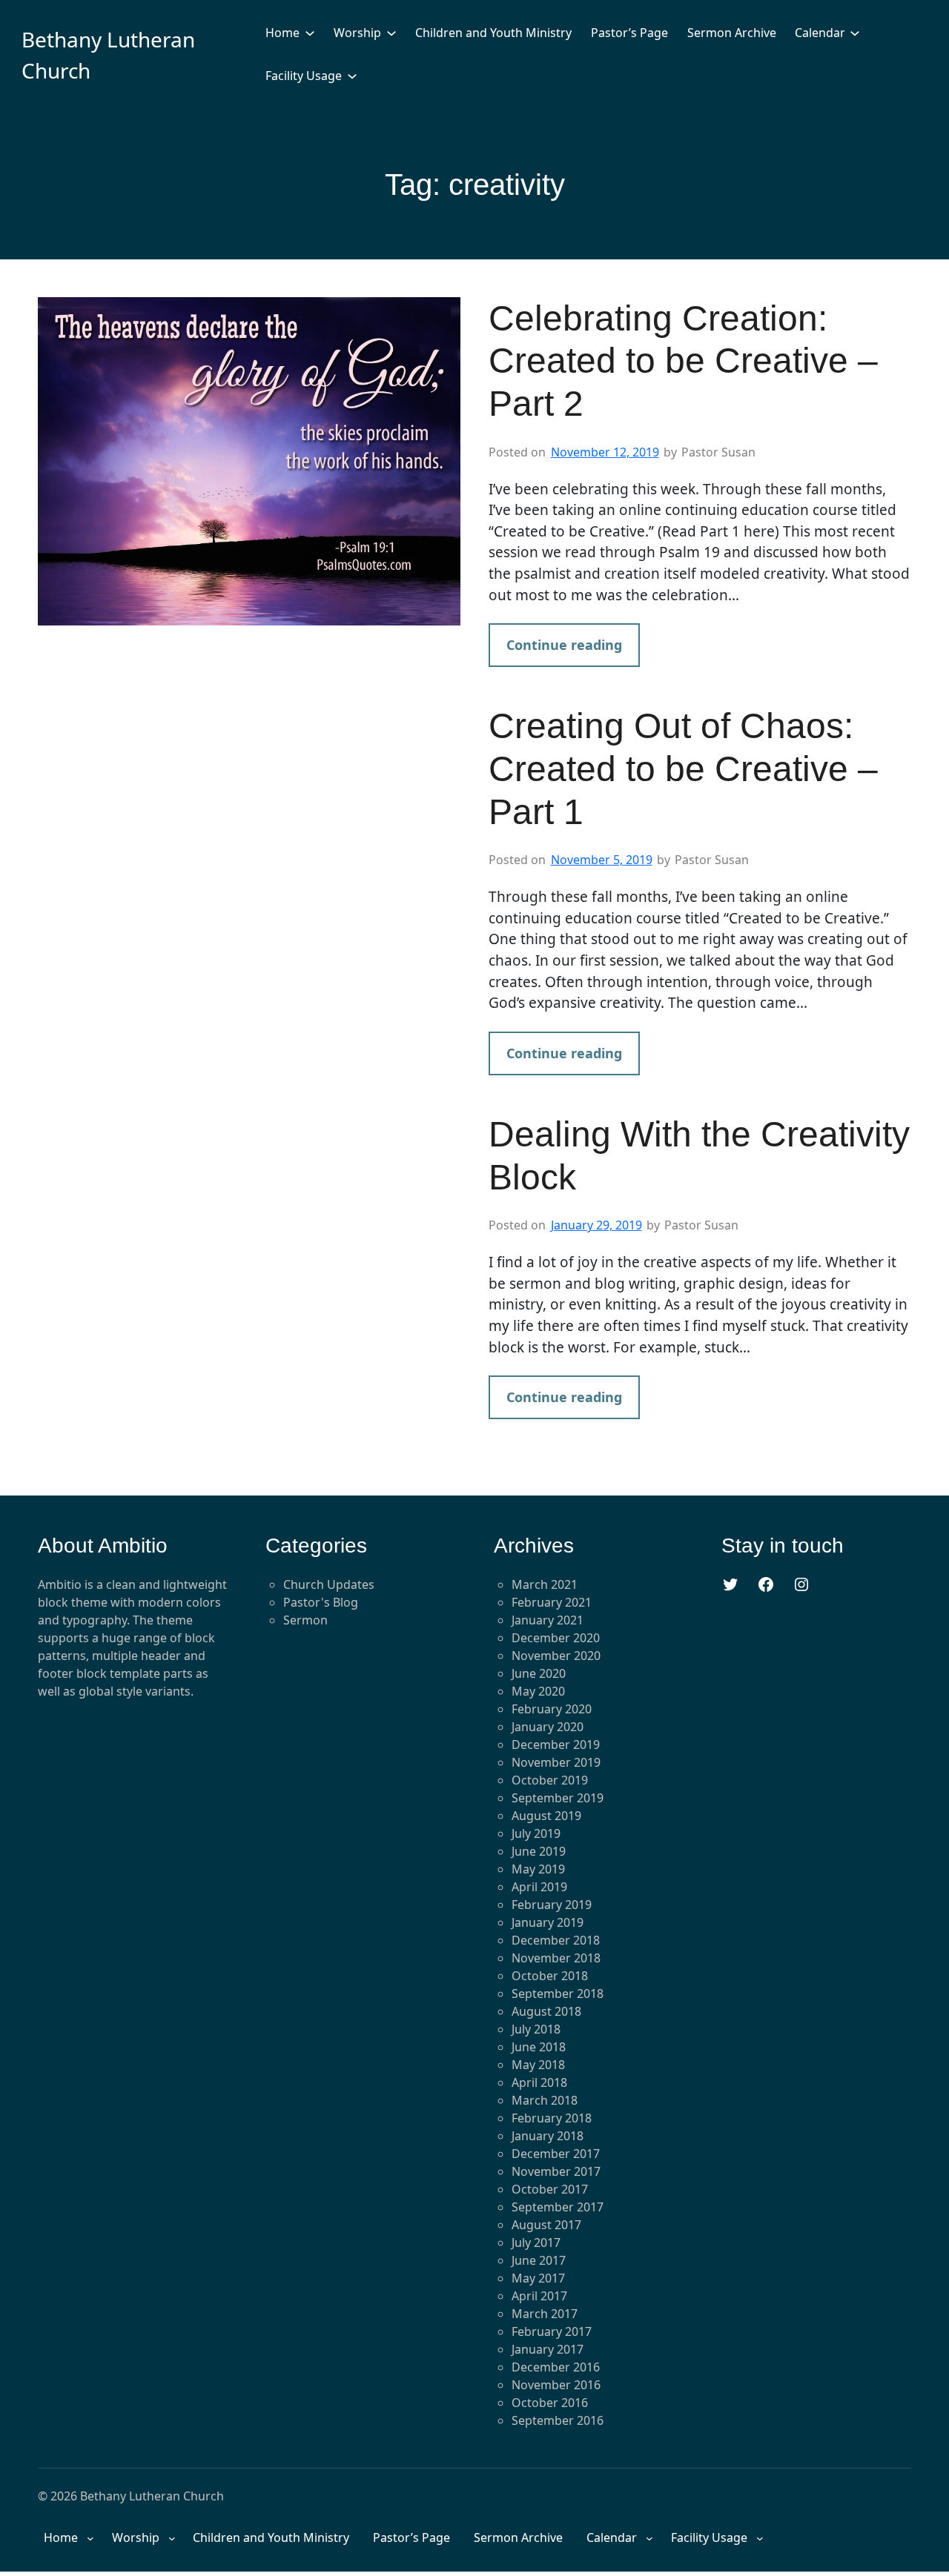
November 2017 (556, 2171)
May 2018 (538, 2065)
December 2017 (556, 2154)
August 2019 (546, 1816)
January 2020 (548, 1727)
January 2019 (548, 1922)
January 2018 (548, 2136)
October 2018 (550, 1976)
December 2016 (556, 2367)
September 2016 (558, 2420)
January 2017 (548, 2349)
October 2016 (550, 2403)
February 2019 (552, 1905)
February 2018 (552, 2118)
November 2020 (556, 1656)
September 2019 (558, 1798)
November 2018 (556, 1958)
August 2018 (546, 2011)
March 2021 (545, 1584)
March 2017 (545, 2314)
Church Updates (329, 1584)
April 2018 (539, 2082)
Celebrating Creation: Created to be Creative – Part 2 (683, 361)
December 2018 (556, 1940)
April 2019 (539, 1887)
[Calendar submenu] (855, 33)
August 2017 (546, 2225)
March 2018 (545, 2100)
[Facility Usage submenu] (352, 76)
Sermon (305, 1620)
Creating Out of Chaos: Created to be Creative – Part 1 (683, 769)
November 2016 (556, 2385)
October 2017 (550, 2189)
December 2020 (556, 1638)
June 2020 (539, 1673)
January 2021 (548, 1620)
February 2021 (552, 1602)
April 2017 (539, 2296)
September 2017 (558, 2207)
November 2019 (556, 1762)
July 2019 (536, 1833)
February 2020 (552, 1709)
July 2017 (536, 2243)
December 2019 (556, 1745)
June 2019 (539, 1851)
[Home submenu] (310, 33)
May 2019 (538, 1869)
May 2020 (538, 1691)
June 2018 (539, 2047)
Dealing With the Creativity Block (699, 1156)
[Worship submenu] (391, 33)
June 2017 (539, 2260)
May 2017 (538, 2278)
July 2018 (536, 2029)
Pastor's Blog (321, 1602)
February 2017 (552, 2331)
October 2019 (550, 1780)
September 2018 (558, 1994)
